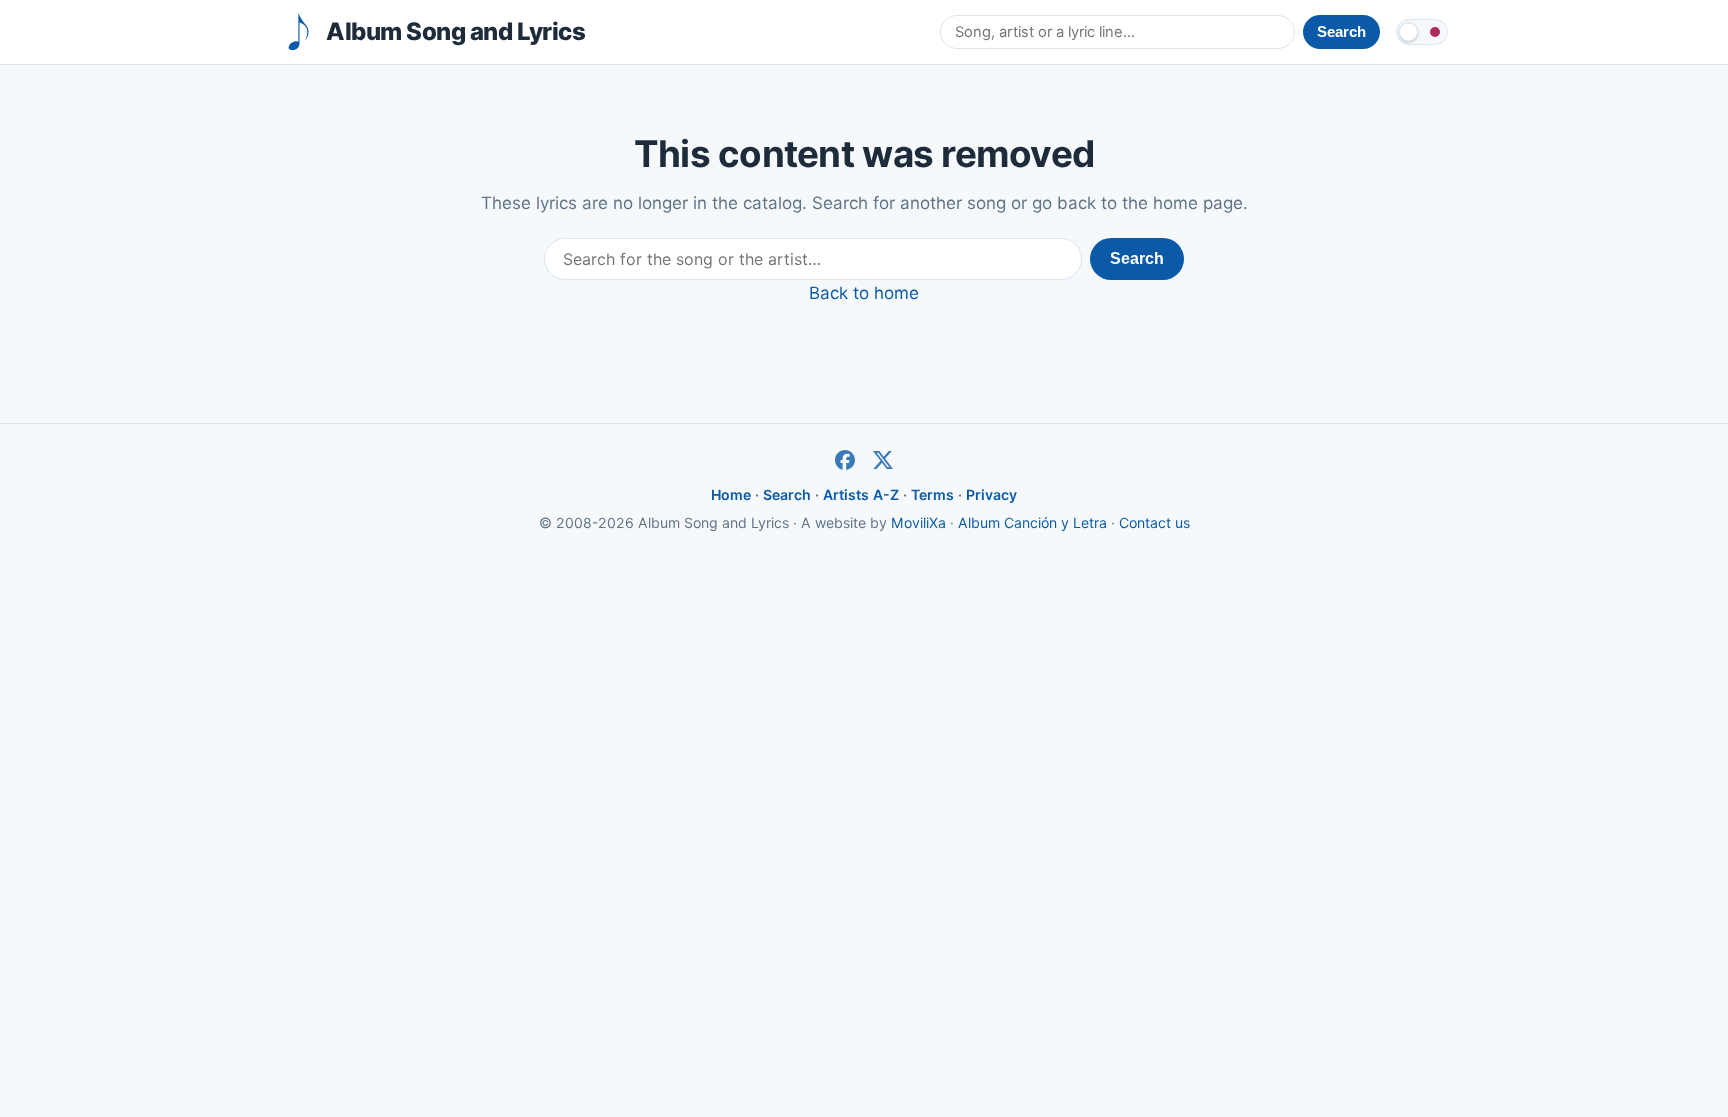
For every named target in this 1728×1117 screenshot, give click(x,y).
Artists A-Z (861, 494)
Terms (932, 494)
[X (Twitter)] (883, 460)
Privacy (991, 494)
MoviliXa (918, 522)
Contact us (1154, 522)
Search (1137, 258)
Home (731, 494)
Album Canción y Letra (1032, 522)
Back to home (864, 293)
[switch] (1422, 32)
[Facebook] (845, 460)
